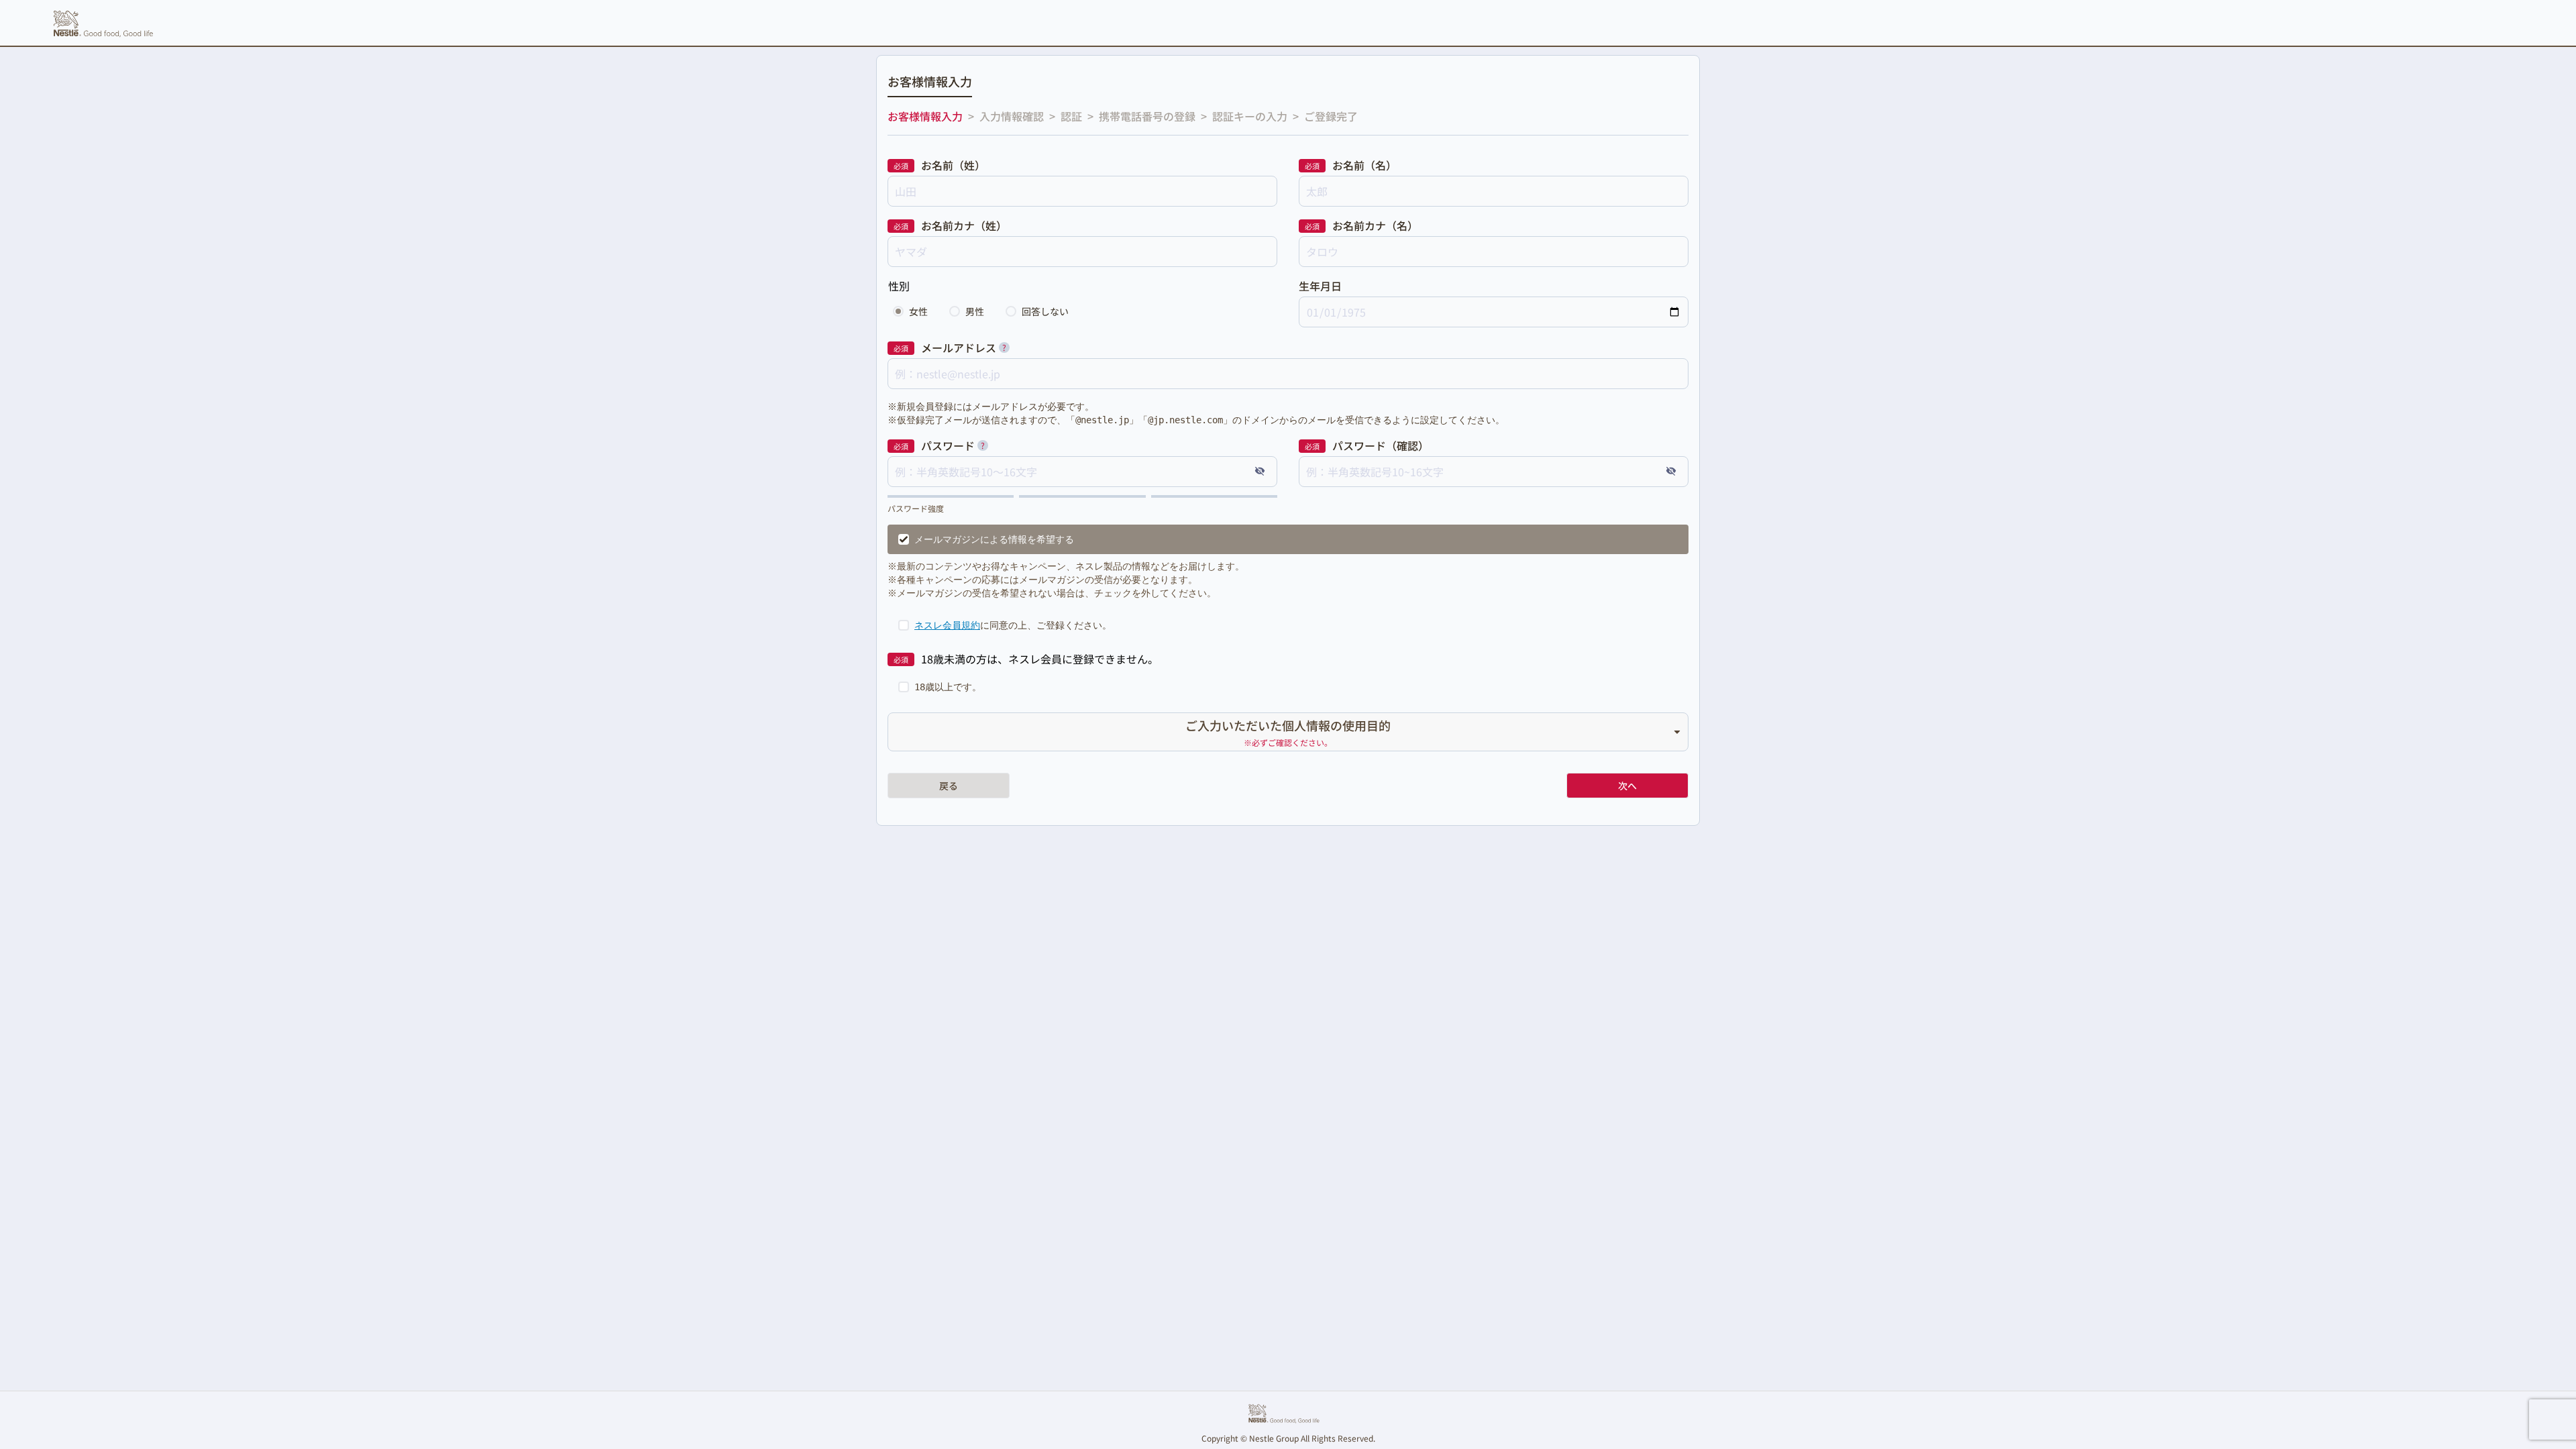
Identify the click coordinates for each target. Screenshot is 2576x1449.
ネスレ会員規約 (947, 625)
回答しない (1045, 311)
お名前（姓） (953, 165)
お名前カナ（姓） (964, 225)
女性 (918, 311)
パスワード (948, 445)
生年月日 (1320, 286)
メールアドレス (959, 347)
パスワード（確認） (1381, 445)
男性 (975, 311)
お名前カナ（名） (1375, 225)
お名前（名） (1364, 165)
